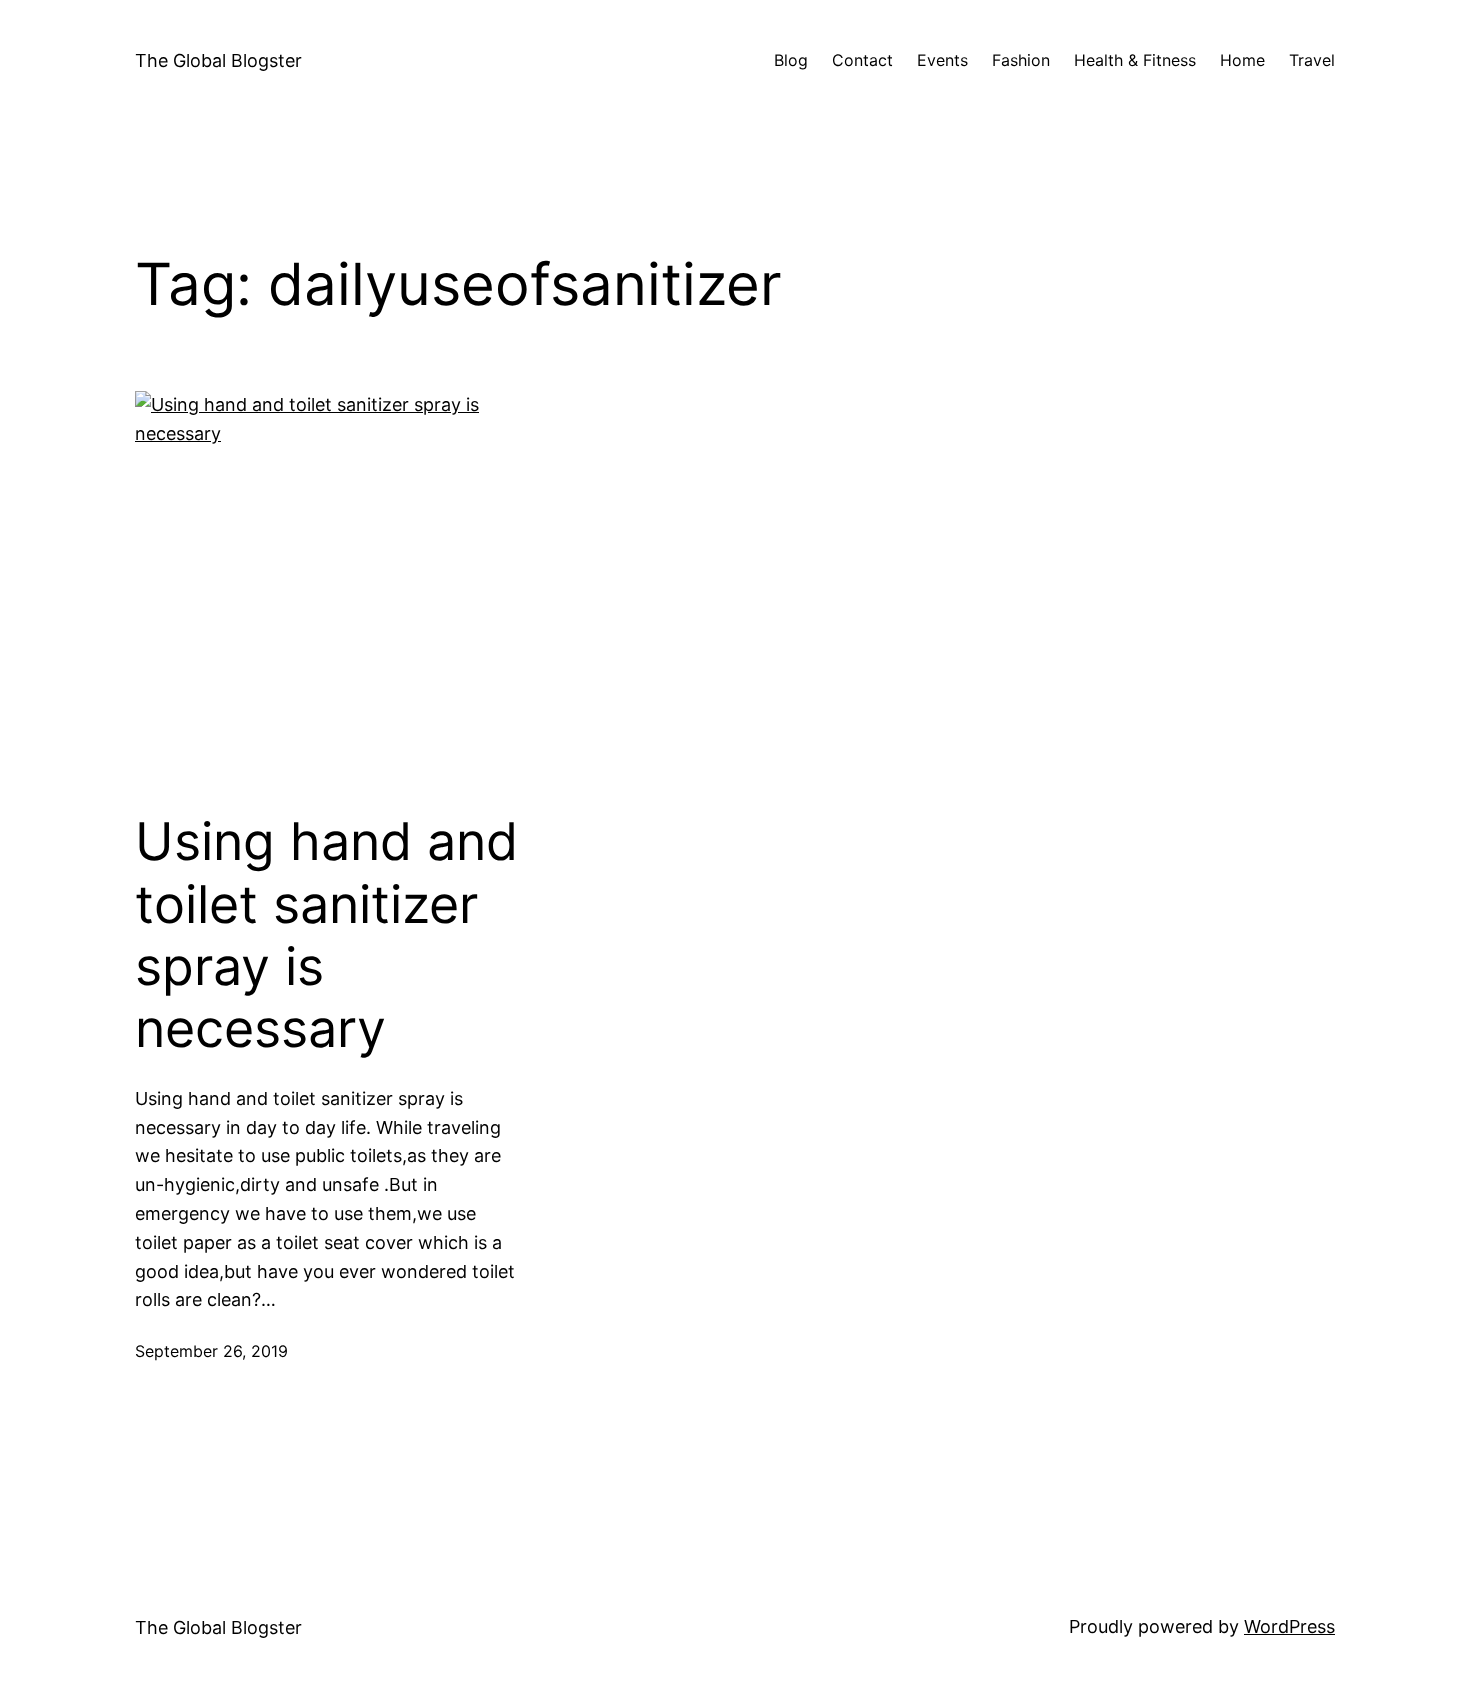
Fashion (1021, 60)
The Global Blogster (218, 60)
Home (1242, 60)
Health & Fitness (1135, 60)
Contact (862, 60)
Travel (1312, 60)
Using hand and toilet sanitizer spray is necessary (326, 935)
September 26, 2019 (211, 1351)
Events (942, 60)
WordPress (1289, 1626)
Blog (791, 60)
